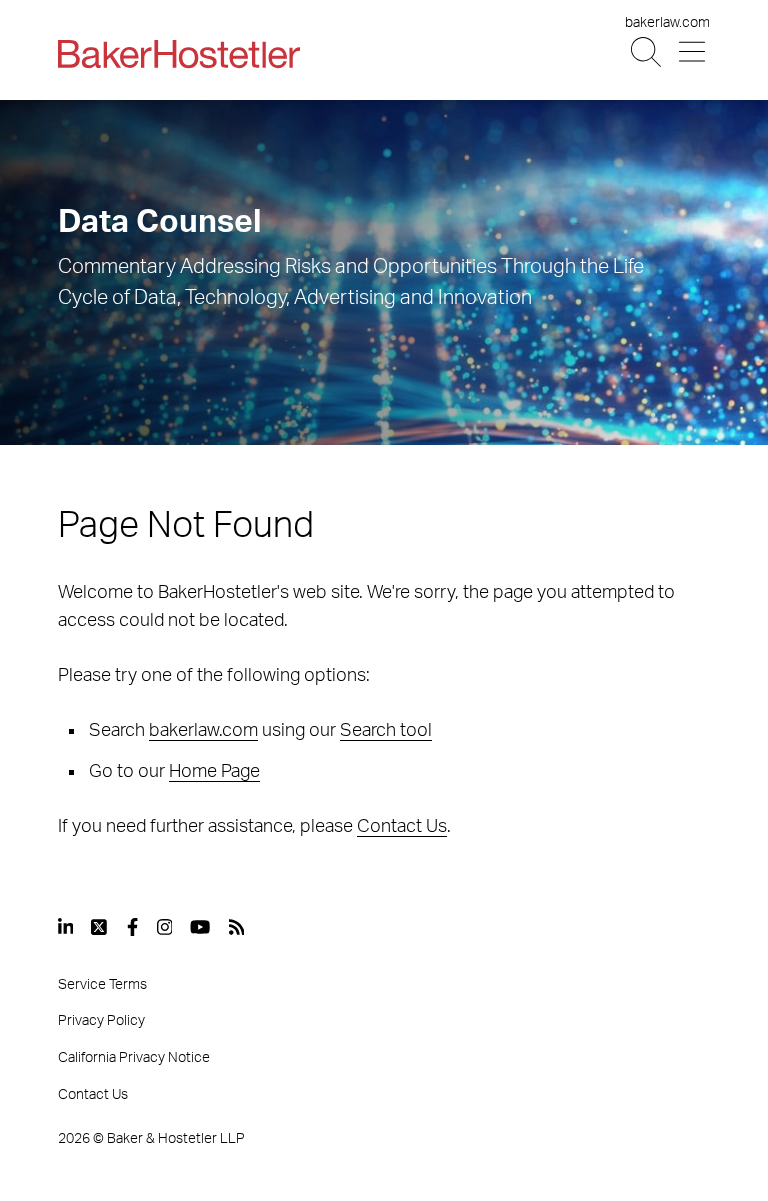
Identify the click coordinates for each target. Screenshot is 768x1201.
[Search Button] (647, 52)
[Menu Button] (693, 52)
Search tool (386, 731)
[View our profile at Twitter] (100, 927)
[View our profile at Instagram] (165, 927)
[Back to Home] (179, 54)
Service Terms (102, 985)
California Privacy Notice (134, 1058)
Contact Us (402, 827)
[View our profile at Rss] (237, 927)
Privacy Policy (101, 1021)
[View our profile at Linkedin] (66, 927)
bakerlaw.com (667, 23)
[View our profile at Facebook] (132, 927)
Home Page (214, 772)
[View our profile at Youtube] (200, 927)
